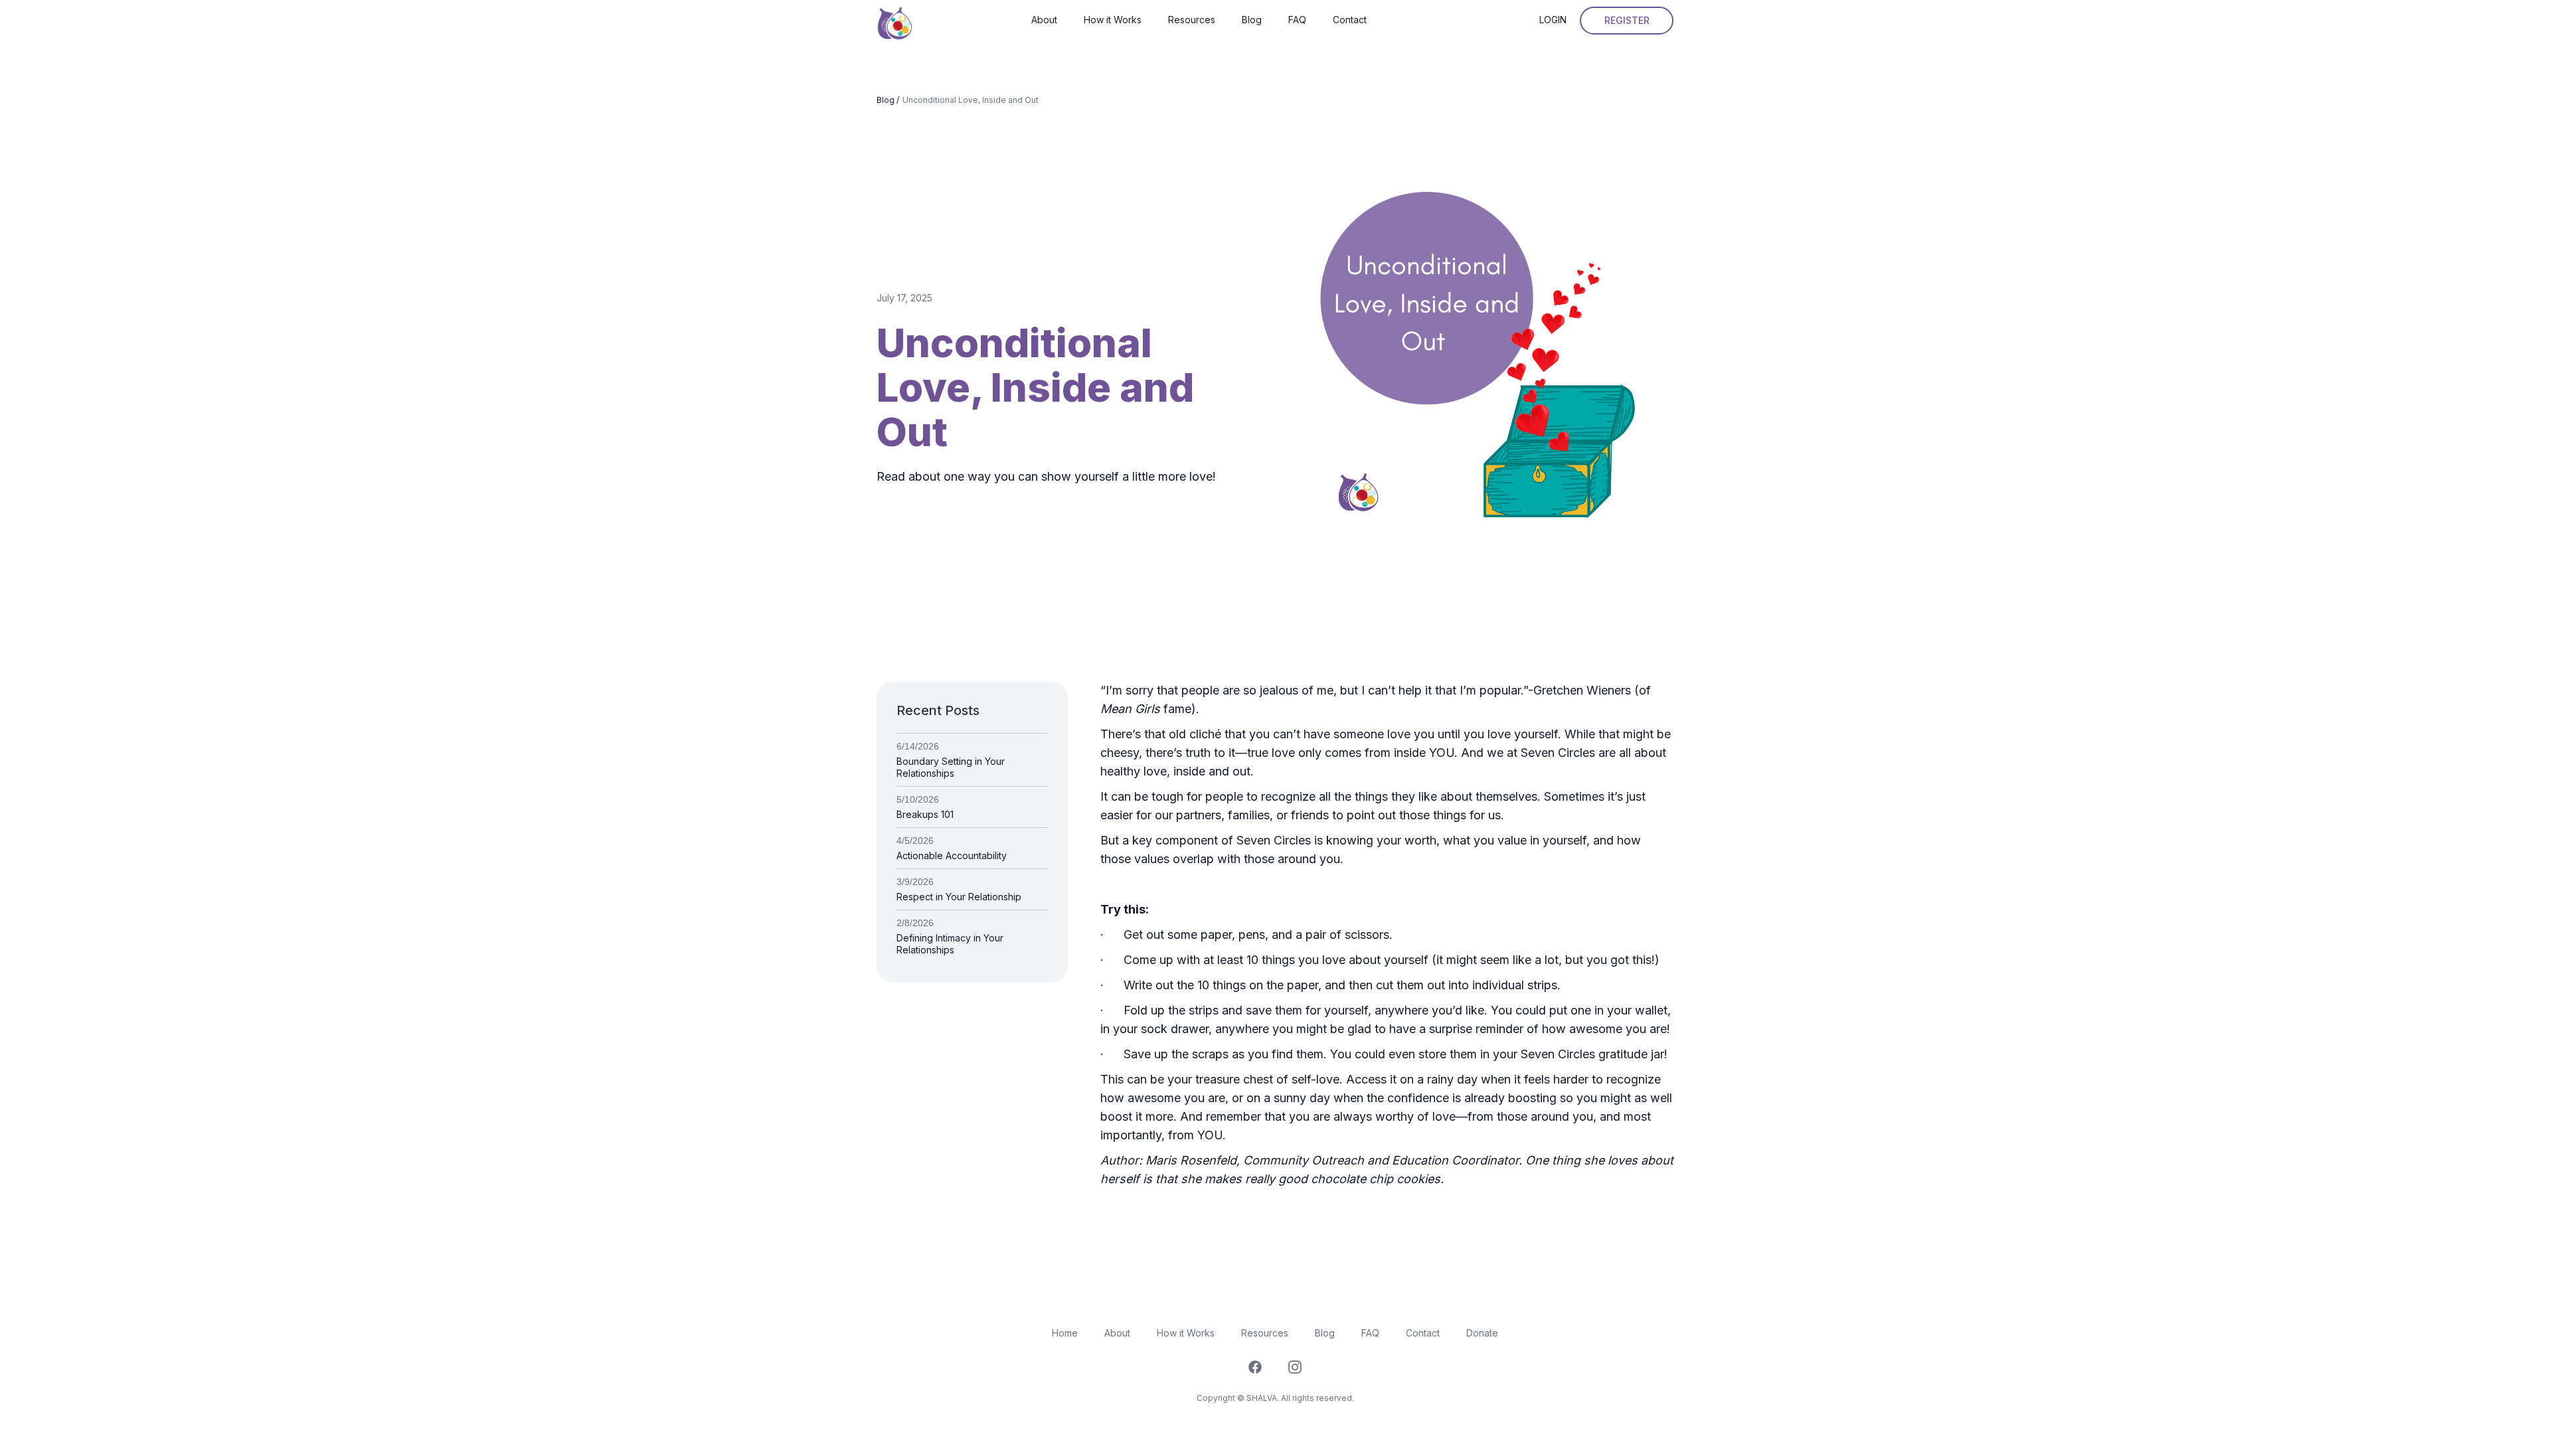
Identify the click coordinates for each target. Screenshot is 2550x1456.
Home (1065, 1333)
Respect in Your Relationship (959, 897)
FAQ (1297, 20)
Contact (1350, 20)
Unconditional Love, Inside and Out (971, 100)
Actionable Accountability (952, 855)
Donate (1482, 1333)
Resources (1192, 20)
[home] (895, 20)
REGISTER (1627, 20)
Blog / (888, 100)
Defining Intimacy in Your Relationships (950, 944)
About (1044, 20)
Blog (1252, 20)
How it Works (1113, 20)
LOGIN (1553, 20)
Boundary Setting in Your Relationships (951, 767)
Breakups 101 (925, 814)
